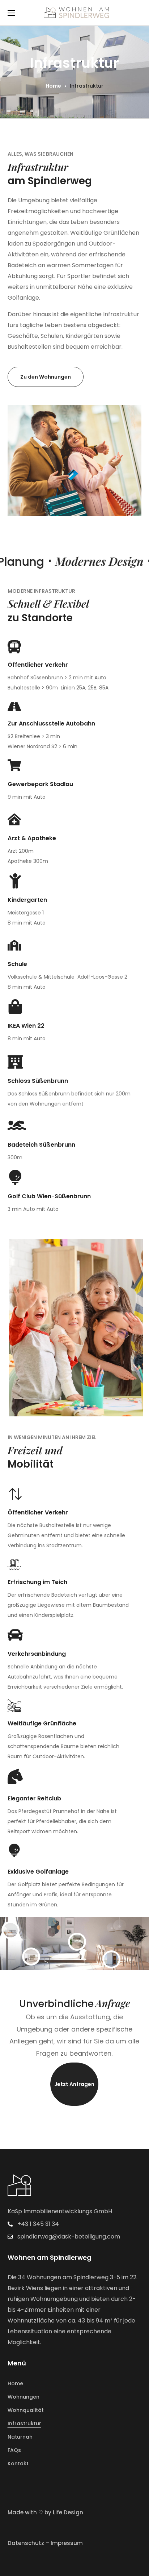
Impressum (67, 2543)
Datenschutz (26, 2543)
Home (53, 86)
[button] (46, 377)
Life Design (68, 2512)
